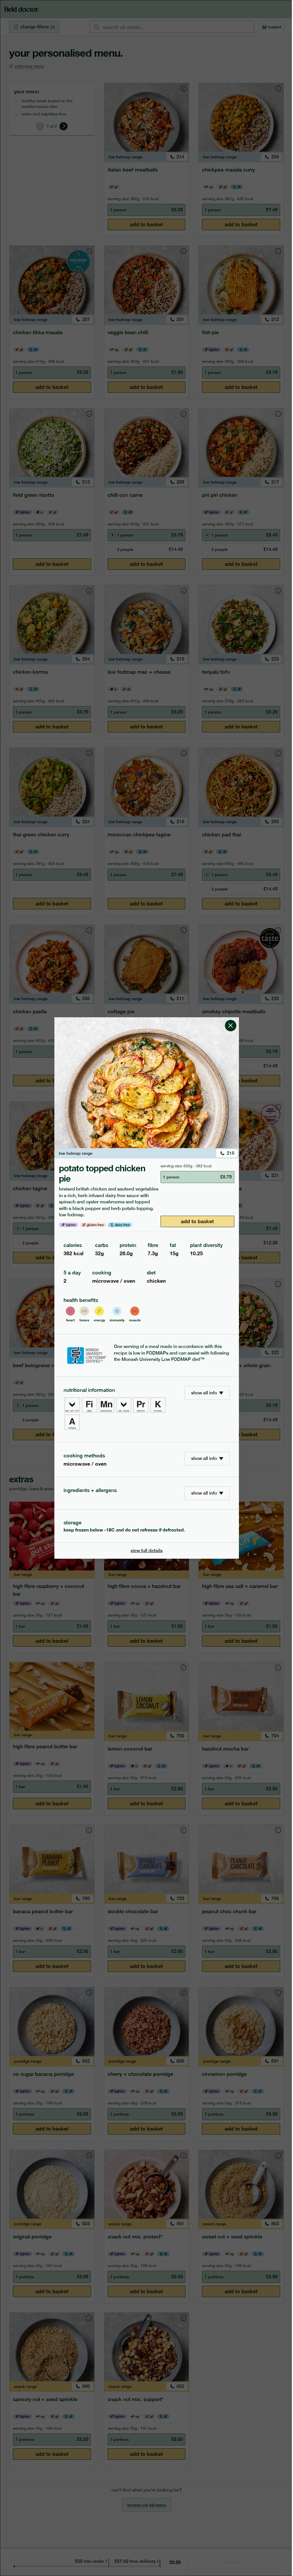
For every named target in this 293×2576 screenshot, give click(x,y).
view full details (146, 1551)
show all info (204, 1393)
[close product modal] (231, 1020)
